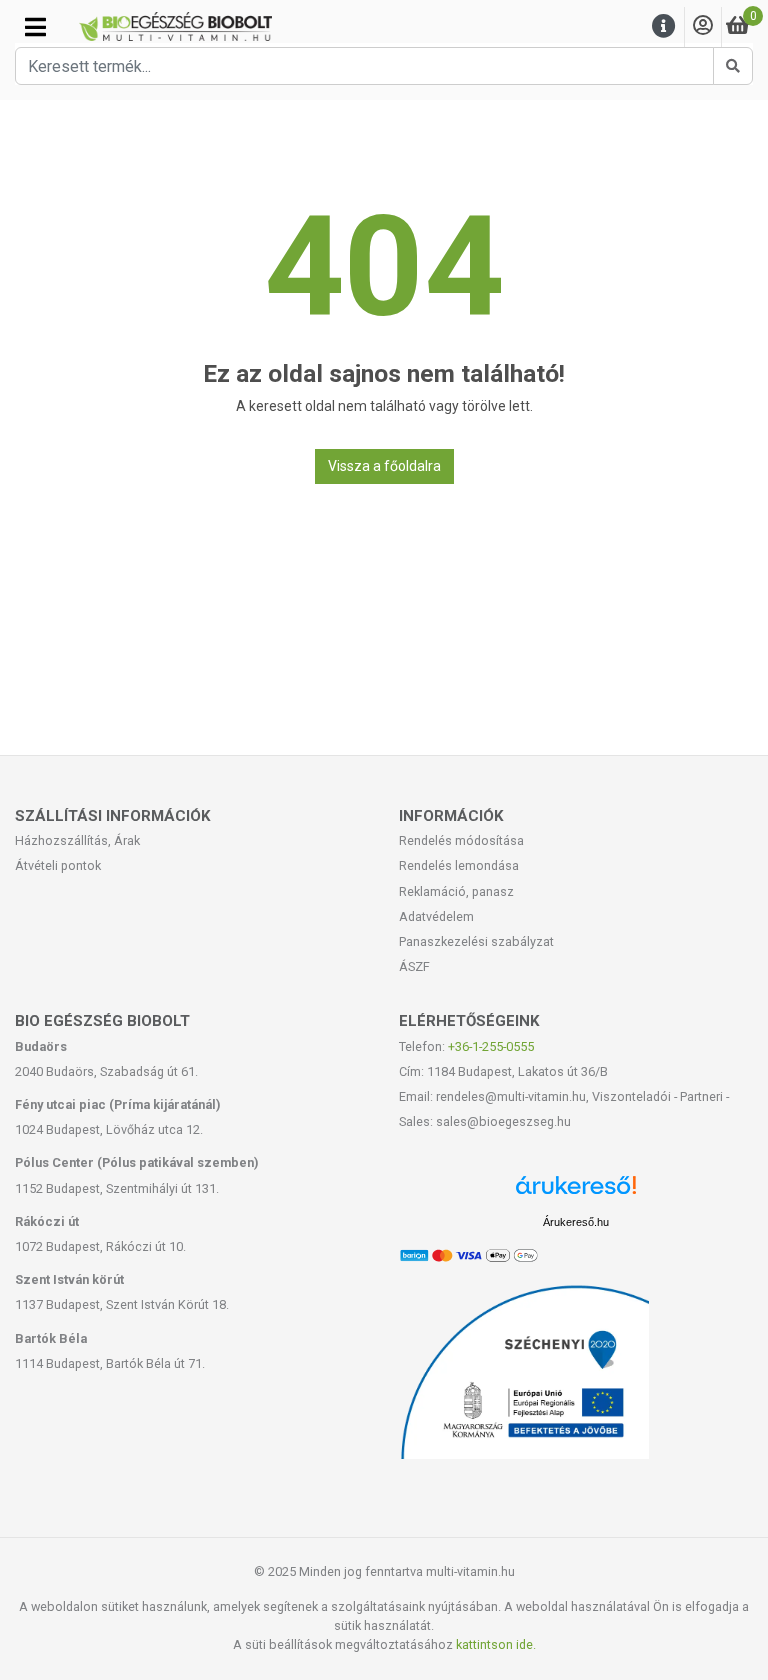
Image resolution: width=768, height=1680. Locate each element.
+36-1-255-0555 (491, 1046)
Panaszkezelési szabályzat (476, 941)
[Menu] (664, 26)
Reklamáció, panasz (456, 891)
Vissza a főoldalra (384, 466)
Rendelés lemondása (459, 865)
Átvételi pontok (58, 865)
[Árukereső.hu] (576, 1192)
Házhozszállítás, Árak (77, 840)
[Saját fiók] (703, 26)
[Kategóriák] (35, 27)
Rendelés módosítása (461, 840)
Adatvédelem (436, 916)
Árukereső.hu (576, 1222)
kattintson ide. (496, 1644)
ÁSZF (414, 966)
